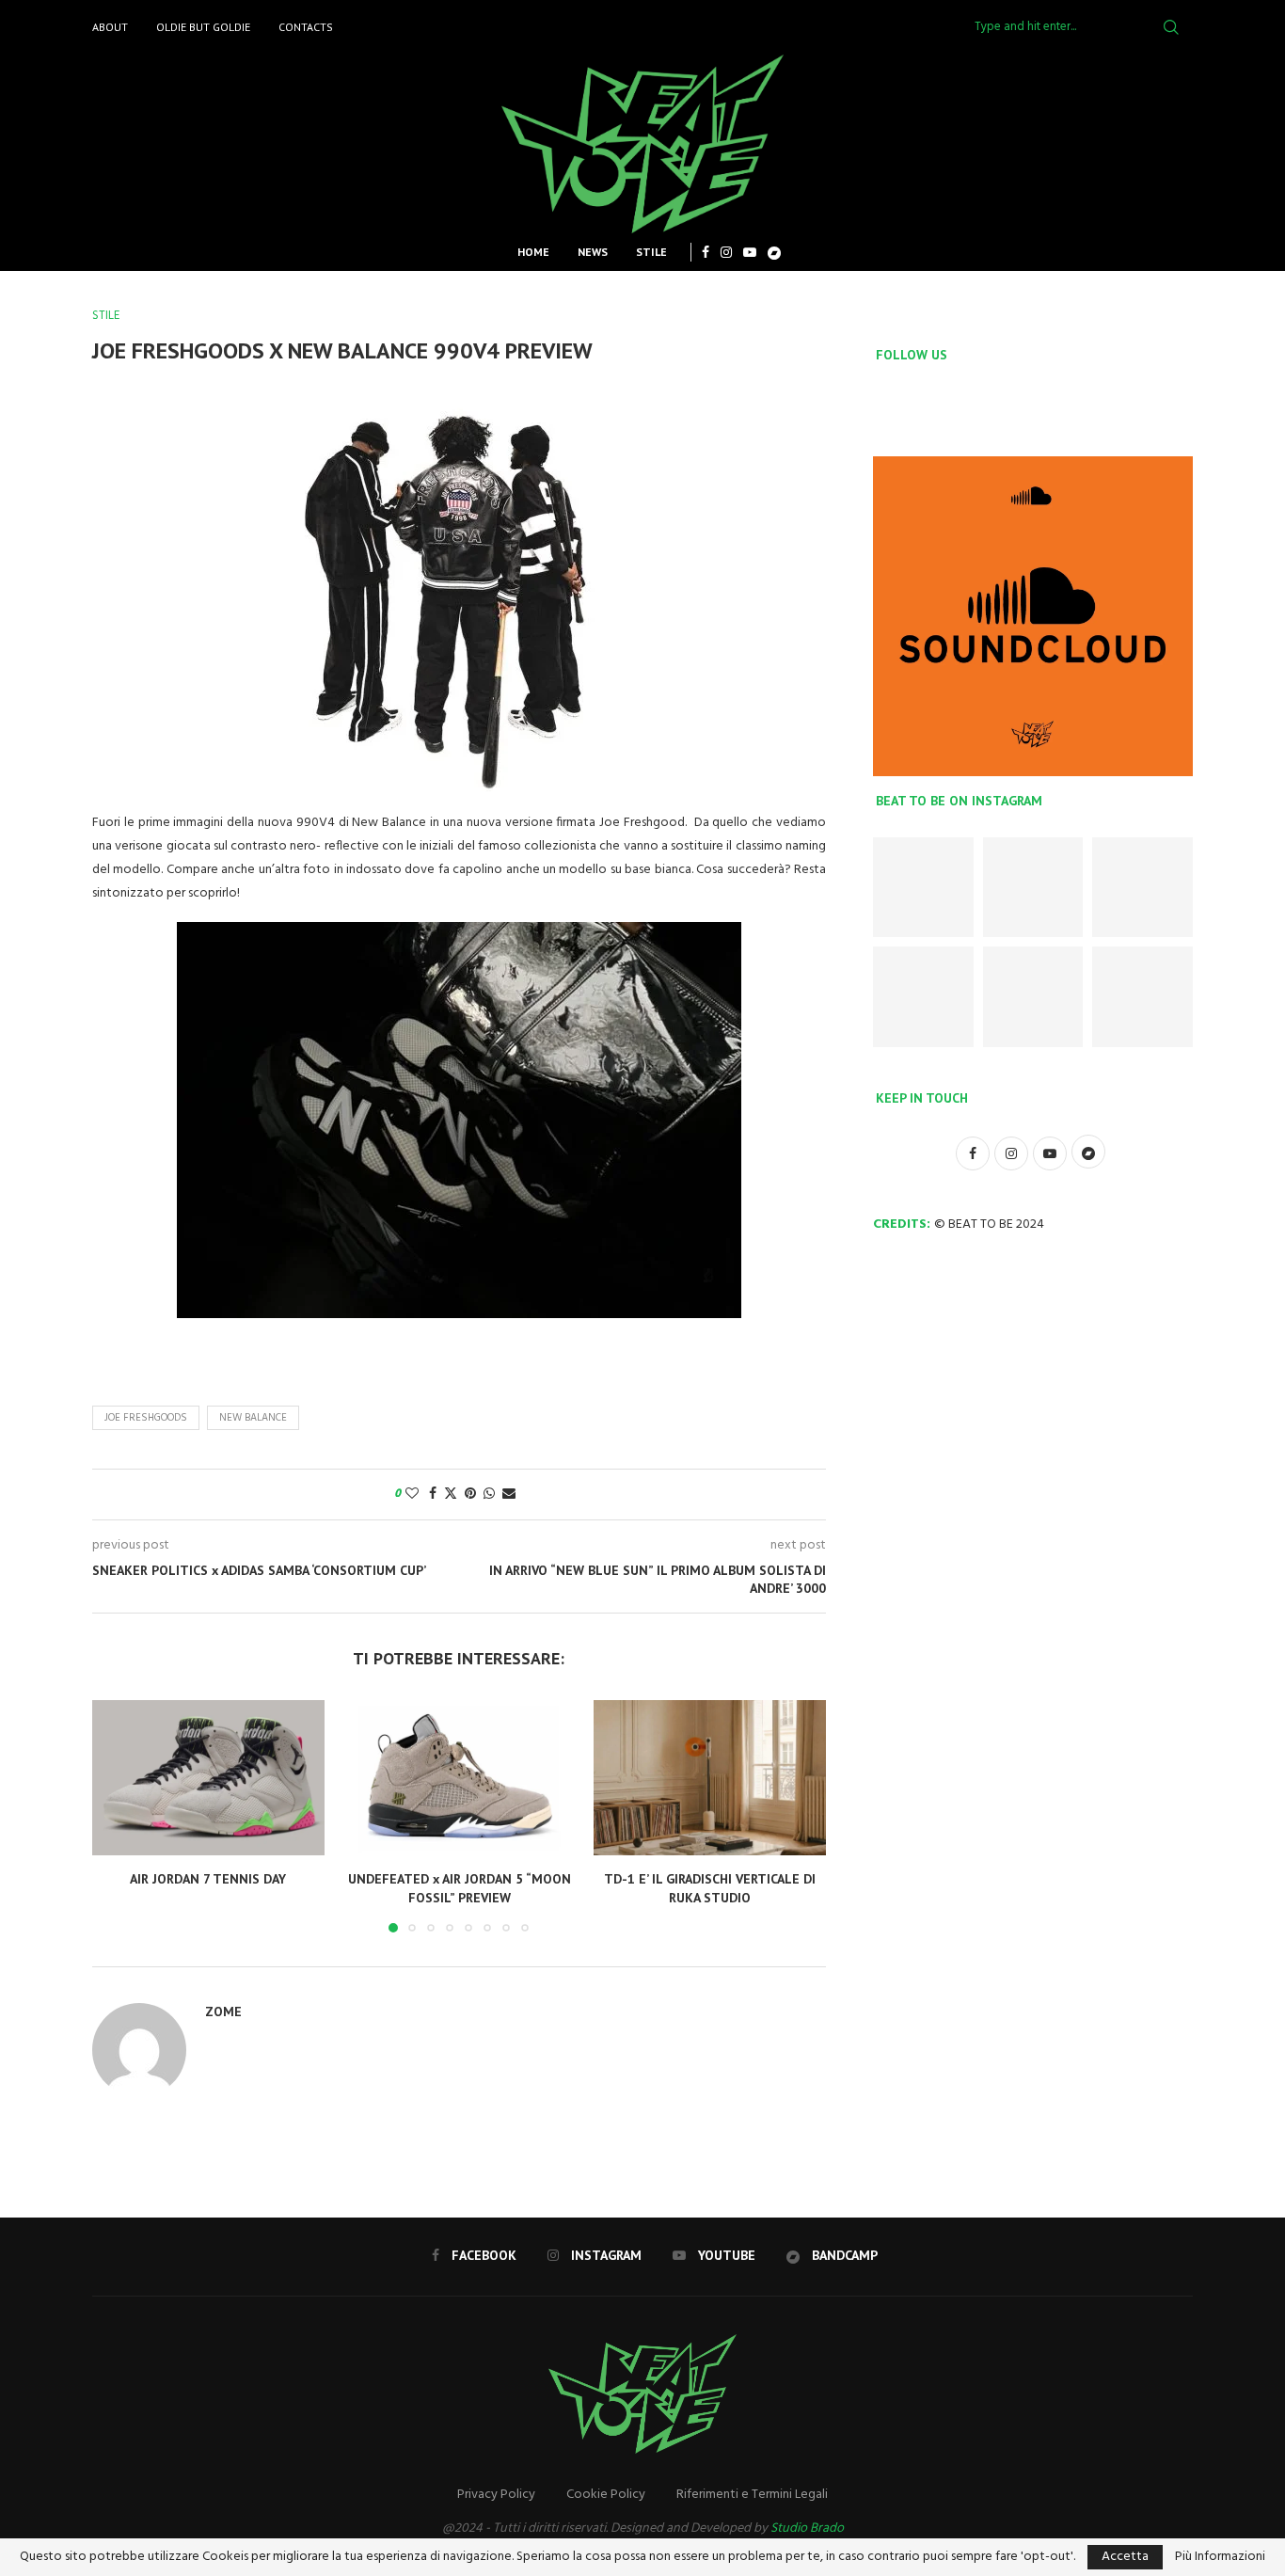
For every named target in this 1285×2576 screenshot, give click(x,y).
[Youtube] (750, 252)
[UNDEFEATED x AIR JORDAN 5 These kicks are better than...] (1142, 888)
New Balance (253, 1418)
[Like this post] (412, 1495)
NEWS (593, 252)
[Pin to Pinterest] (470, 1495)
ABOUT (110, 27)
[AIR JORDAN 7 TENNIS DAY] (208, 1777)
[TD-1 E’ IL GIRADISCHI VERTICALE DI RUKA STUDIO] (710, 1777)
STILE (651, 252)
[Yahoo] (774, 252)
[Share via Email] (509, 1495)
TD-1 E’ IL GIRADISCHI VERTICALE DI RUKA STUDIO (710, 1889)
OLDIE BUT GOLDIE (203, 27)
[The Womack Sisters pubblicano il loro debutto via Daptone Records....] (1142, 997)
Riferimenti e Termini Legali (752, 2495)
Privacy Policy (496, 2495)
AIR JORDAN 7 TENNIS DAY (208, 1880)
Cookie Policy (606, 2495)
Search (1171, 27)
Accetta (1125, 2557)
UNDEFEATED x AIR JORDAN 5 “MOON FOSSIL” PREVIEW (459, 1889)
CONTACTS (306, 27)
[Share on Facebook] (433, 1495)
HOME (533, 252)
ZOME (223, 2012)
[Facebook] (706, 252)
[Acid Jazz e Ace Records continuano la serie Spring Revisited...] (923, 997)
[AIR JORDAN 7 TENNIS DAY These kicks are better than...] (923, 888)
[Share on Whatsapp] (489, 1495)
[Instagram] (726, 252)
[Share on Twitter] (451, 1495)
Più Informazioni (1220, 2557)
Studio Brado (807, 2528)
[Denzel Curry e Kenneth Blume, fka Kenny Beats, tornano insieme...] (1033, 997)
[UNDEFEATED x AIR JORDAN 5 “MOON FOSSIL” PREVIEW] (460, 1777)
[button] (118, 1816)
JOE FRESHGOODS (146, 1418)
